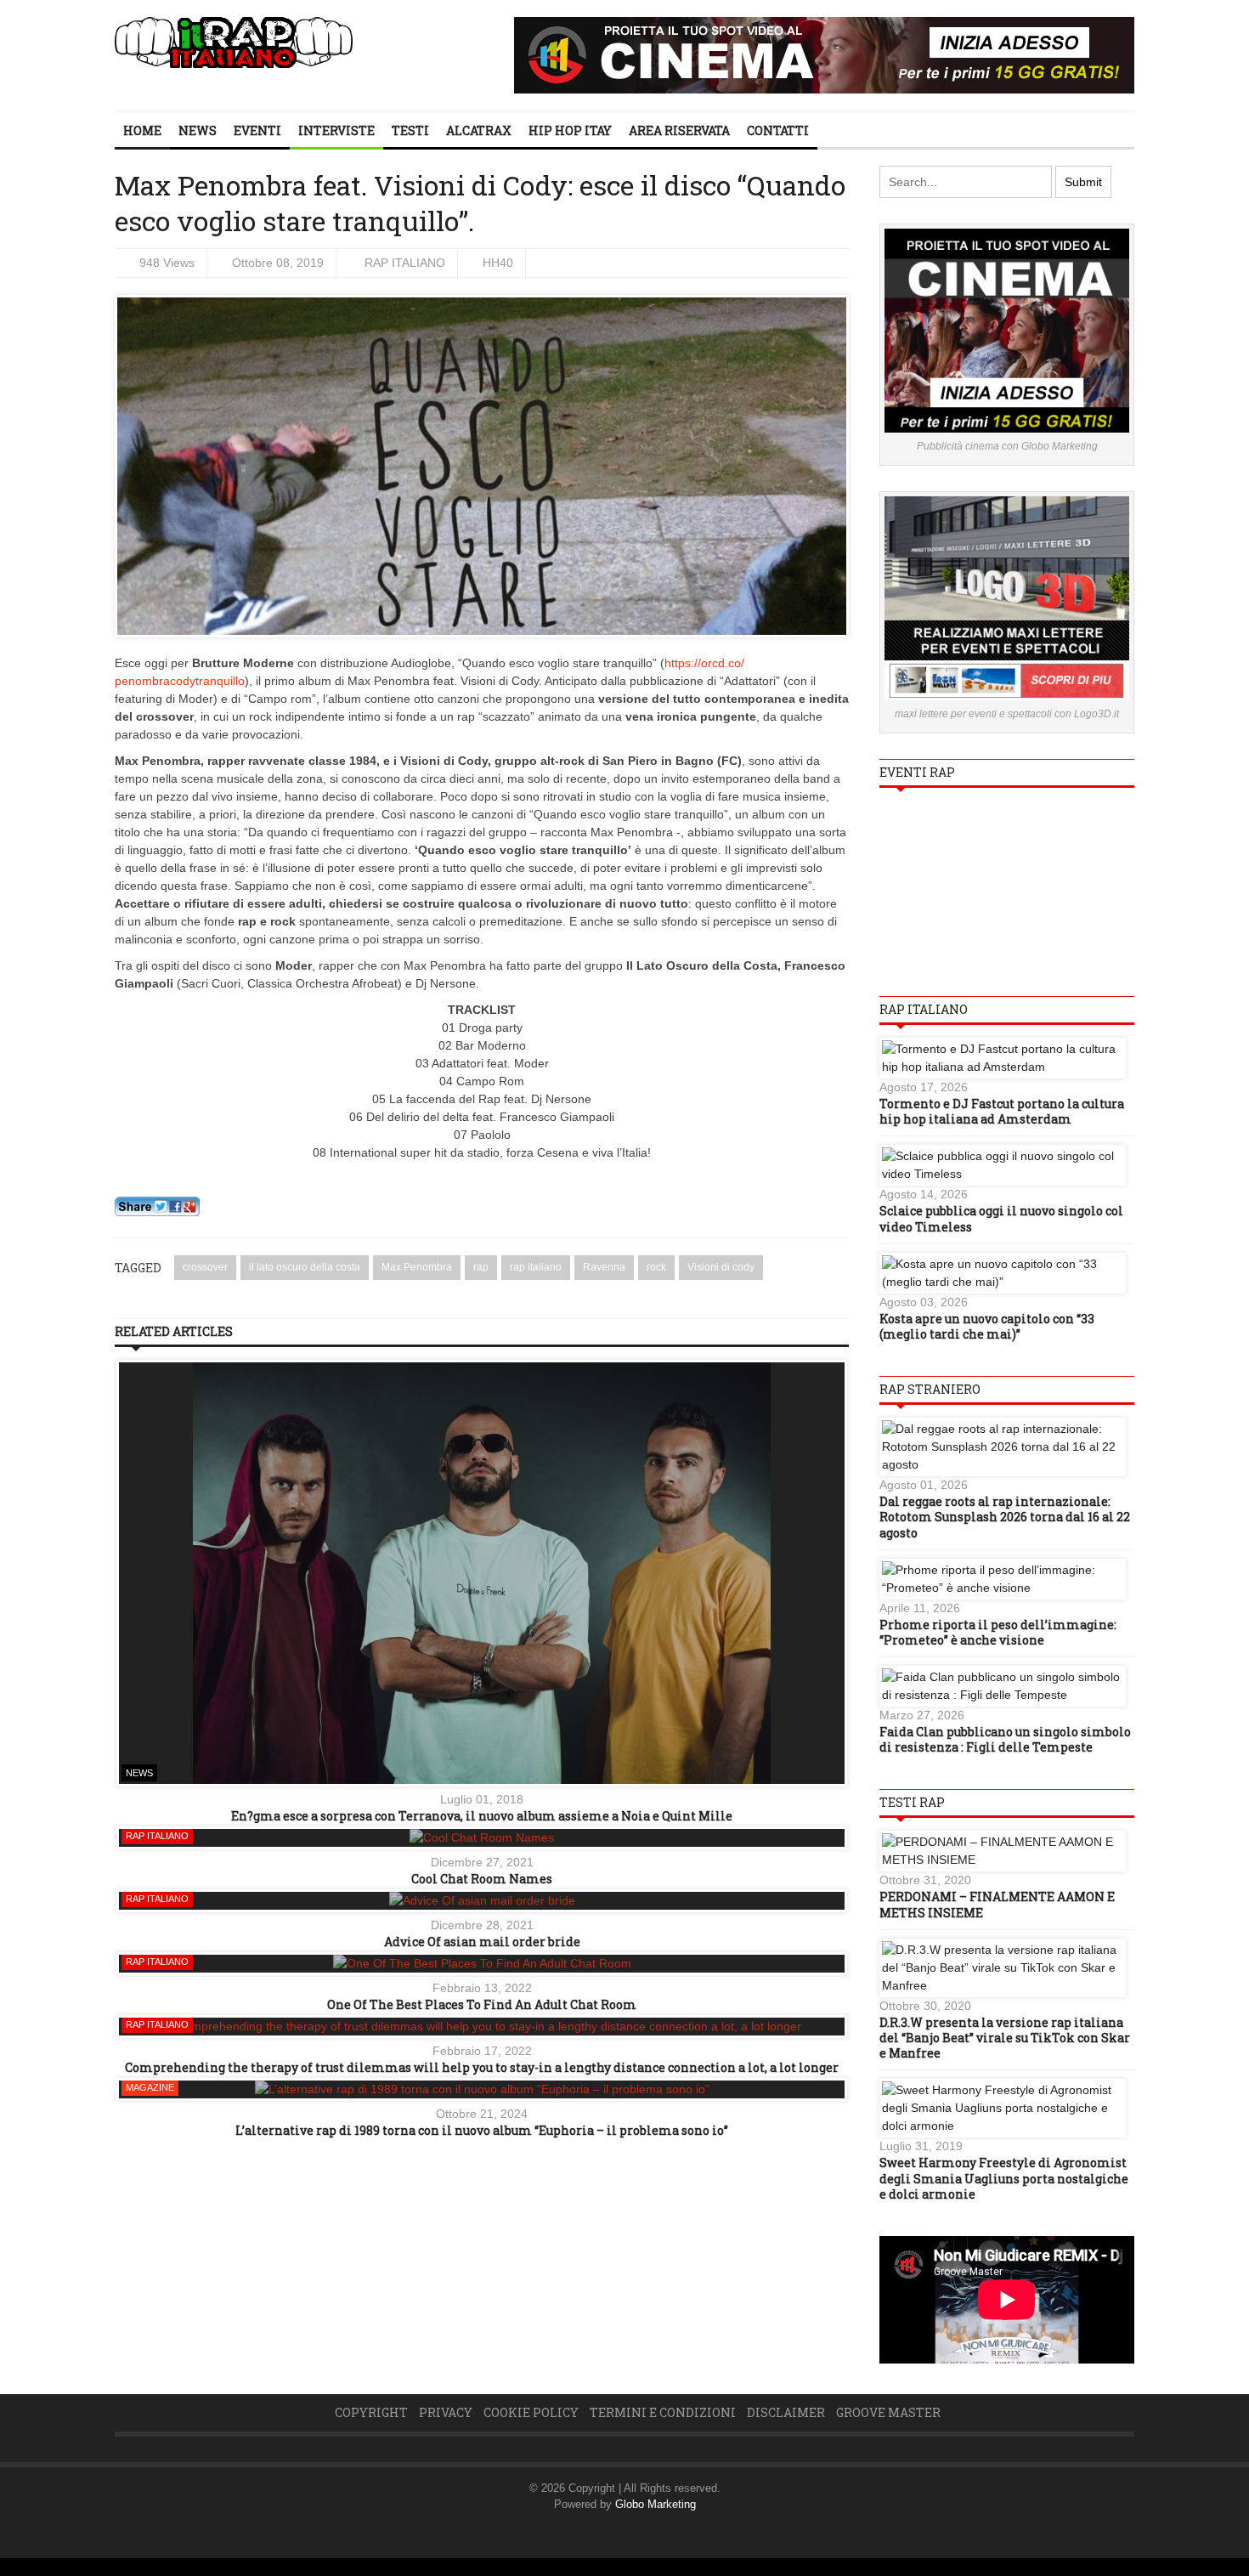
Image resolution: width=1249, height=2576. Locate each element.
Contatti (778, 130)
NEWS (198, 130)
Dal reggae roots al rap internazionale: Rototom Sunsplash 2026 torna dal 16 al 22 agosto (1005, 1517)
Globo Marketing (656, 2504)
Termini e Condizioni (663, 2412)
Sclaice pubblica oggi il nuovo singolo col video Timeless (1001, 1218)
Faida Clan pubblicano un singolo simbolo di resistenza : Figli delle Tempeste (1005, 1739)
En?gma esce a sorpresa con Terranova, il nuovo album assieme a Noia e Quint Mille (482, 1816)
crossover (205, 1267)
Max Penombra (417, 1267)
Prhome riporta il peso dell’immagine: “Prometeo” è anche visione (998, 1632)
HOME (142, 130)
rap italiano (536, 1267)
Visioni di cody (721, 1267)
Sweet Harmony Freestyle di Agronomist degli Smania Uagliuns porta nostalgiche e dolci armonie (1004, 2178)
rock (656, 1267)
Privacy (446, 2412)
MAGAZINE (150, 2087)
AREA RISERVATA (679, 130)
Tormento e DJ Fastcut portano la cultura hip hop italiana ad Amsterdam (1002, 1111)
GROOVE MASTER (888, 2412)
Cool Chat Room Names (482, 1879)
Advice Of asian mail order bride (482, 1942)
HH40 (498, 263)
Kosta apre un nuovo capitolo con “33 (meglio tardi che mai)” (987, 1326)
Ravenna (604, 1267)
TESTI (410, 130)
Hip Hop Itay (570, 130)
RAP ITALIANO (405, 263)
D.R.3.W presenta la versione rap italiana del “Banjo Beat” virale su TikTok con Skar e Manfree (1005, 2038)
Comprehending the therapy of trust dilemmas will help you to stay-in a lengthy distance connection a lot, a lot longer (482, 2067)
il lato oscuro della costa (305, 1267)
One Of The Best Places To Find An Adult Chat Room (482, 2004)
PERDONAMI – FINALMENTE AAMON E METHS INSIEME (997, 1904)
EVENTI (257, 130)
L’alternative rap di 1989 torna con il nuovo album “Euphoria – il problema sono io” (482, 2130)
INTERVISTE (336, 130)
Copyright (371, 2412)
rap (481, 1267)
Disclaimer (786, 2412)
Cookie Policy (531, 2412)
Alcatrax (479, 130)
